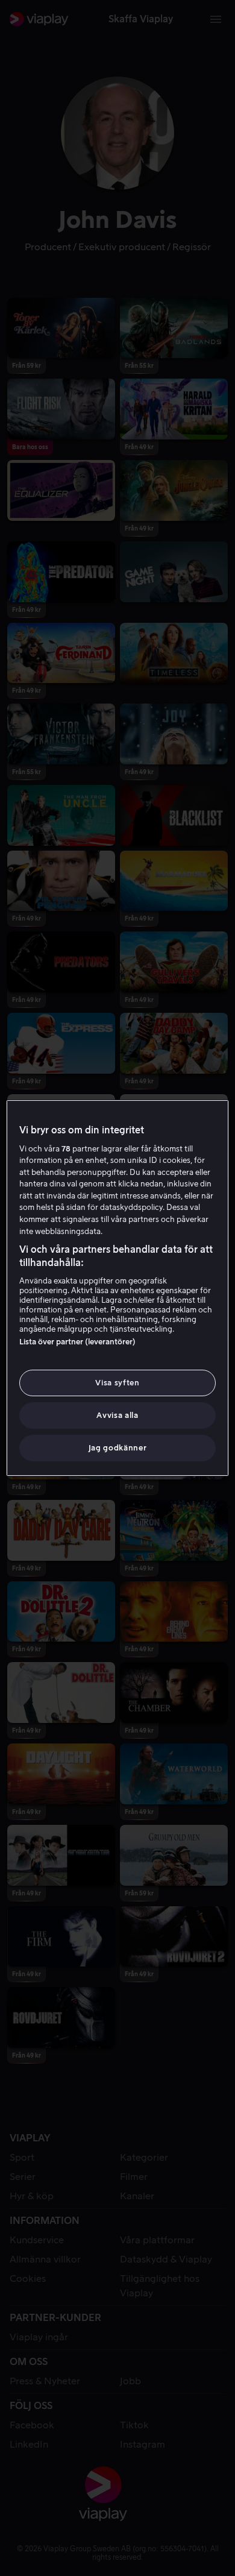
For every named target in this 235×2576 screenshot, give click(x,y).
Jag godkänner (117, 1448)
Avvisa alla (117, 1415)
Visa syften (117, 1383)
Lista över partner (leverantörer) (77, 1342)
